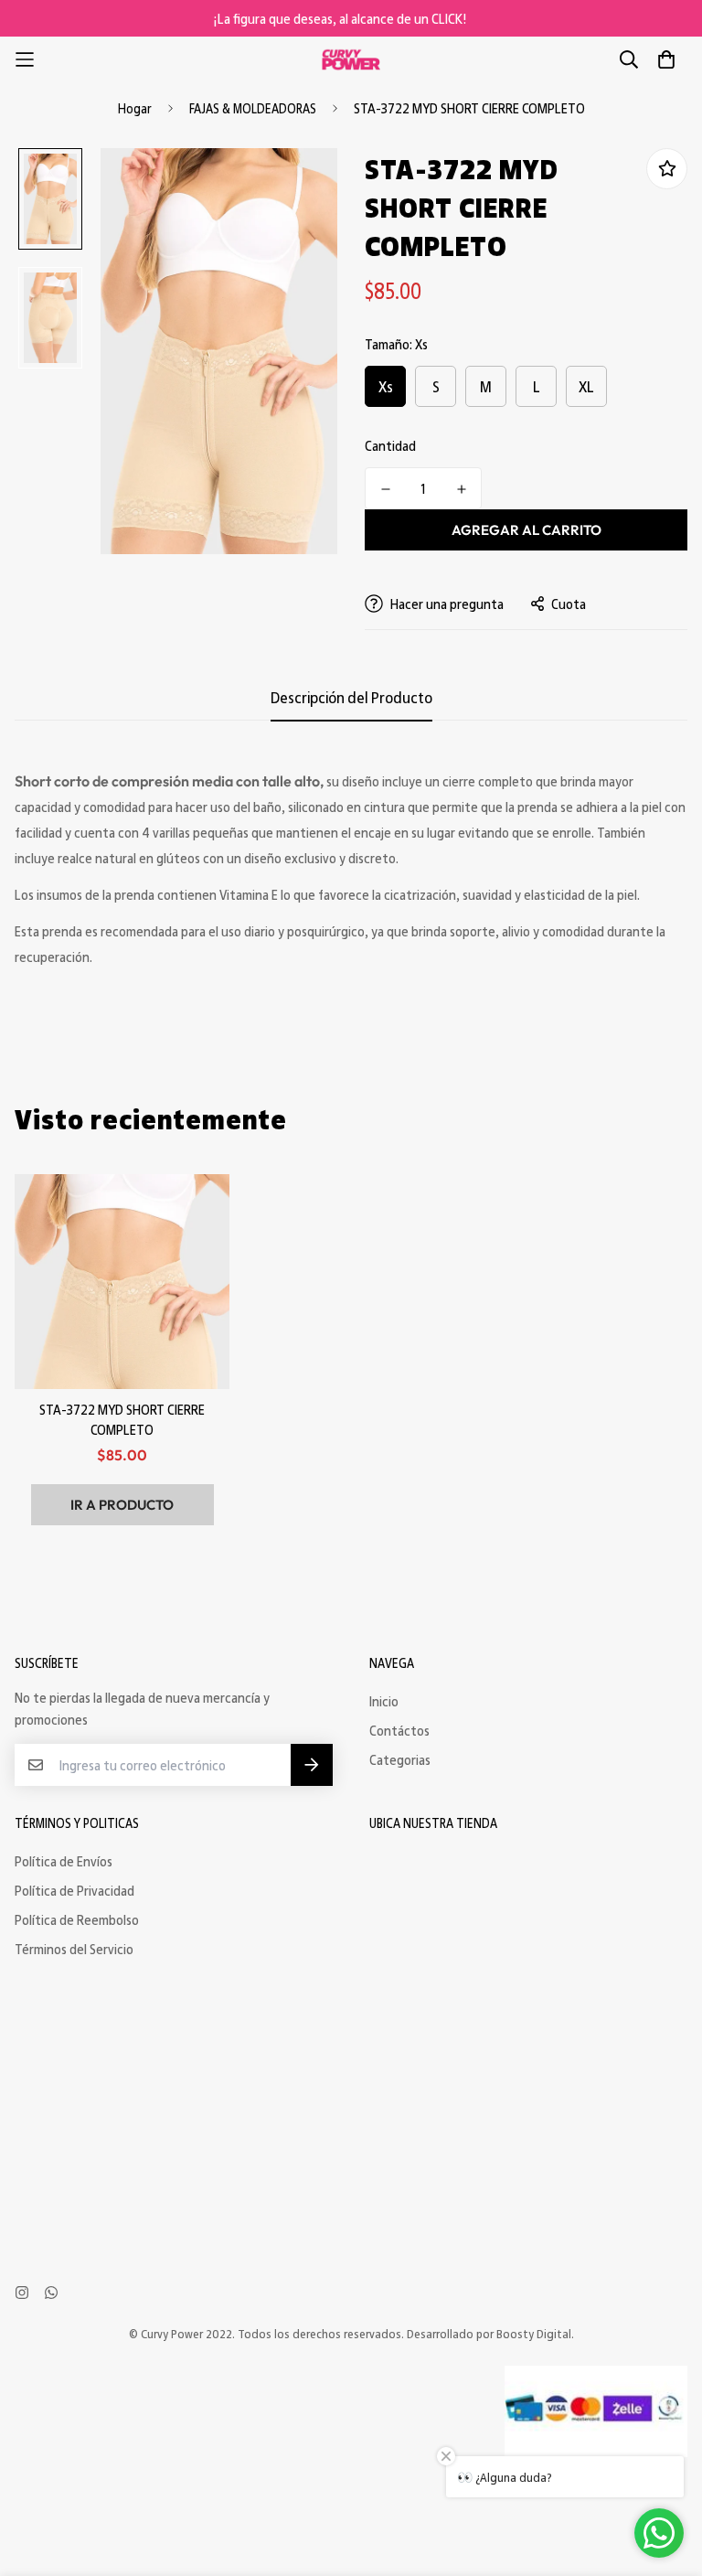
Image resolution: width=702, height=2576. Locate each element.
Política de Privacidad (74, 1890)
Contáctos (399, 1730)
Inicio (384, 1701)
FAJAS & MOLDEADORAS (253, 108)
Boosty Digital (534, 2333)
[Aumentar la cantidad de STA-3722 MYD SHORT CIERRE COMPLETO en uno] (461, 489)
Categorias (400, 1759)
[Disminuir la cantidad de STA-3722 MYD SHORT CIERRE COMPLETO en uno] (385, 489)
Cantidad (390, 445)
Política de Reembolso (77, 1919)
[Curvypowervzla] (351, 60)
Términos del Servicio (74, 1949)
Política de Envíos (64, 1861)
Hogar (135, 108)
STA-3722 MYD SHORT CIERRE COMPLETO (122, 1420)
